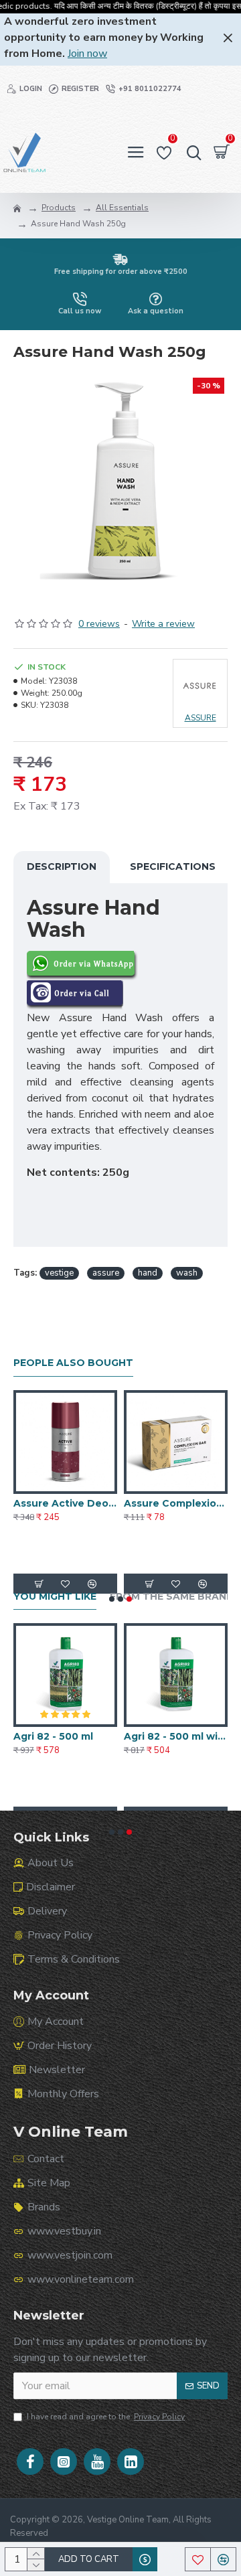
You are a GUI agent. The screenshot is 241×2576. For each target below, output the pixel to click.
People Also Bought (73, 1363)
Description (62, 866)
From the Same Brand (172, 1597)
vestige (59, 1273)
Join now (87, 54)
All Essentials (122, 208)
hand (148, 1273)
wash (187, 1273)
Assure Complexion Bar (176, 1503)
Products (59, 208)
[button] (112, 1599)
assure (106, 1273)
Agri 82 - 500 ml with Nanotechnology (176, 1736)
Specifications (173, 866)
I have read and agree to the (106, 2417)
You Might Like (55, 1597)
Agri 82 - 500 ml (53, 1736)
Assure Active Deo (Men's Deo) (65, 1503)
